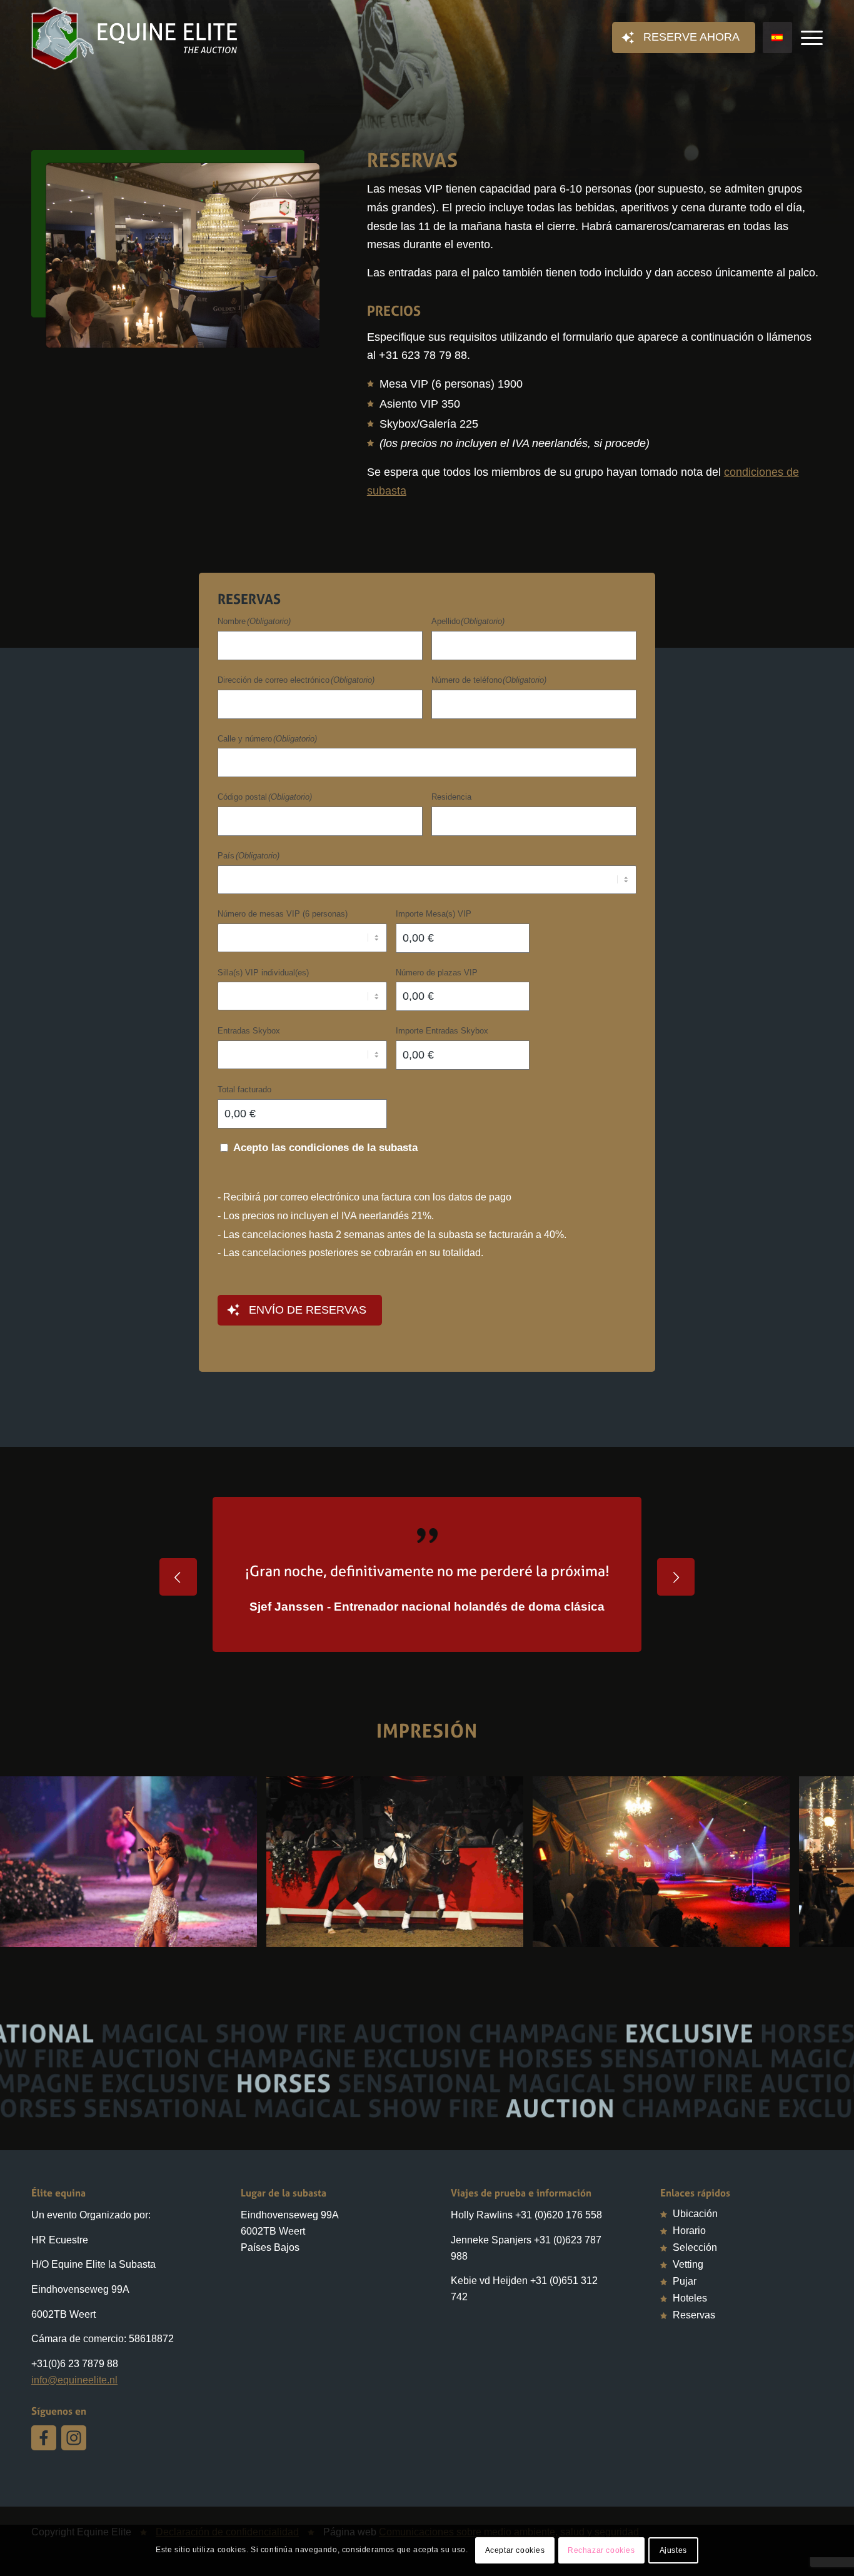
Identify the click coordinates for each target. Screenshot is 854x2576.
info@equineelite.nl (74, 2436)
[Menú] (808, 38)
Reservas (694, 2371)
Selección (695, 2304)
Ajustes (673, 2550)
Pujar (685, 2337)
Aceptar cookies (515, 2550)
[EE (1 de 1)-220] (510, 1990)
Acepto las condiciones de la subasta (325, 1148)
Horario (689, 2287)
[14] (776, 1990)
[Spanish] (777, 38)
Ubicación (695, 2270)
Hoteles (690, 2354)
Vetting (688, 2321)
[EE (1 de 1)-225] (243, 1990)
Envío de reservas (308, 1310)
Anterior (178, 1599)
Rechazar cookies (601, 2550)
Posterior (676, 1599)
